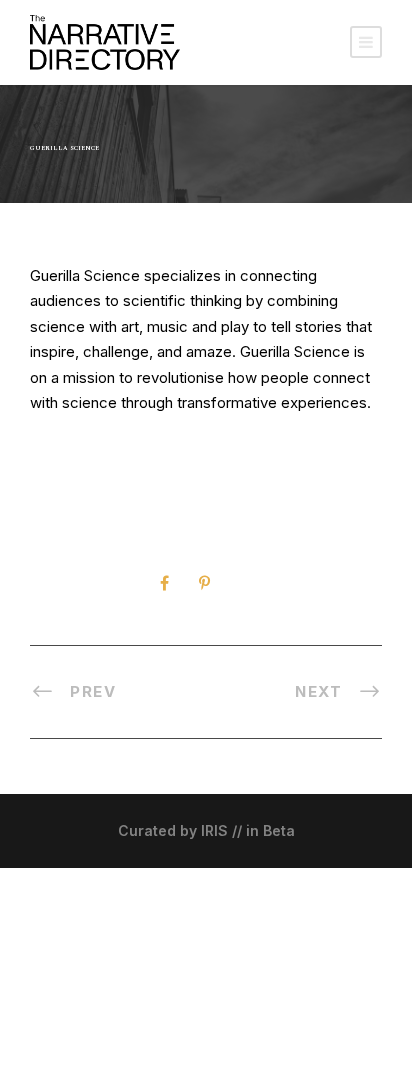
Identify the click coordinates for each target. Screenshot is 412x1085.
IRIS (214, 830)
